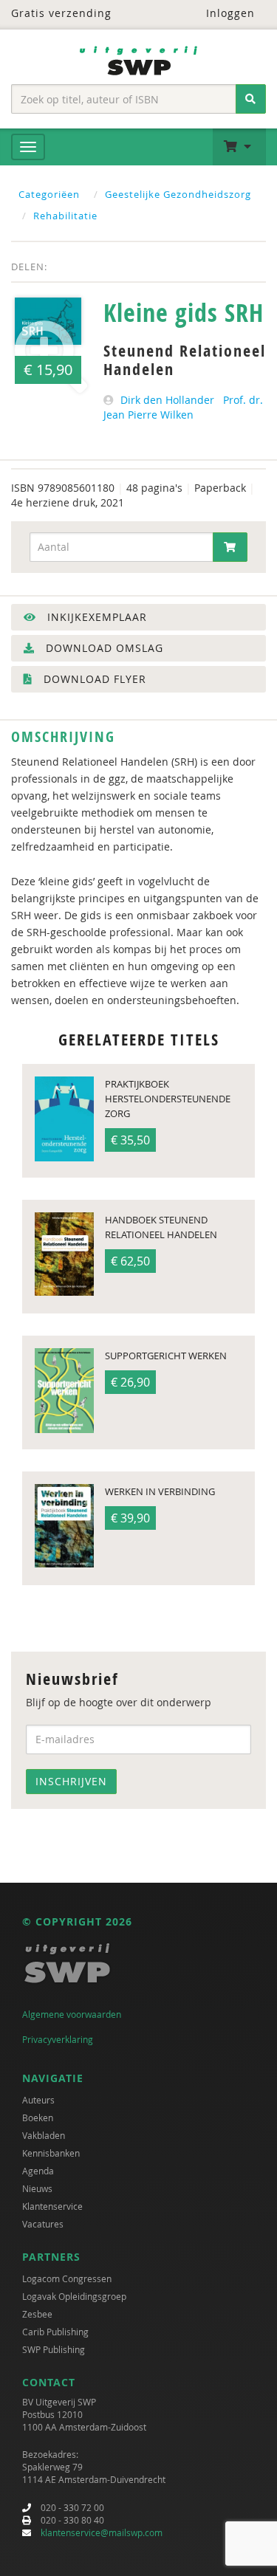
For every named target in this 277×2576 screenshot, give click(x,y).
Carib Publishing (55, 2332)
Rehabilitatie (65, 216)
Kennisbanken (51, 2153)
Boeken (38, 2118)
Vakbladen (44, 2135)
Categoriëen (49, 194)
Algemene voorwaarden (72, 2014)
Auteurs (38, 2100)
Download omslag (103, 648)
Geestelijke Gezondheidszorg (178, 194)
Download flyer (93, 679)
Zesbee (37, 2314)
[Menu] (28, 147)
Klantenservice (52, 2206)
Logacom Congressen (67, 2278)
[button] (239, 147)
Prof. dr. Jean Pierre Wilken (183, 407)
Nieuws (37, 2188)
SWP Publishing (54, 2349)
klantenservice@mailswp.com (102, 2532)
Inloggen (229, 13)
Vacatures (43, 2224)
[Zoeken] (251, 99)
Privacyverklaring (58, 2039)
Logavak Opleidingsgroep (74, 2296)
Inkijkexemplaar (95, 617)
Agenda (38, 2171)
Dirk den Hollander (167, 400)
